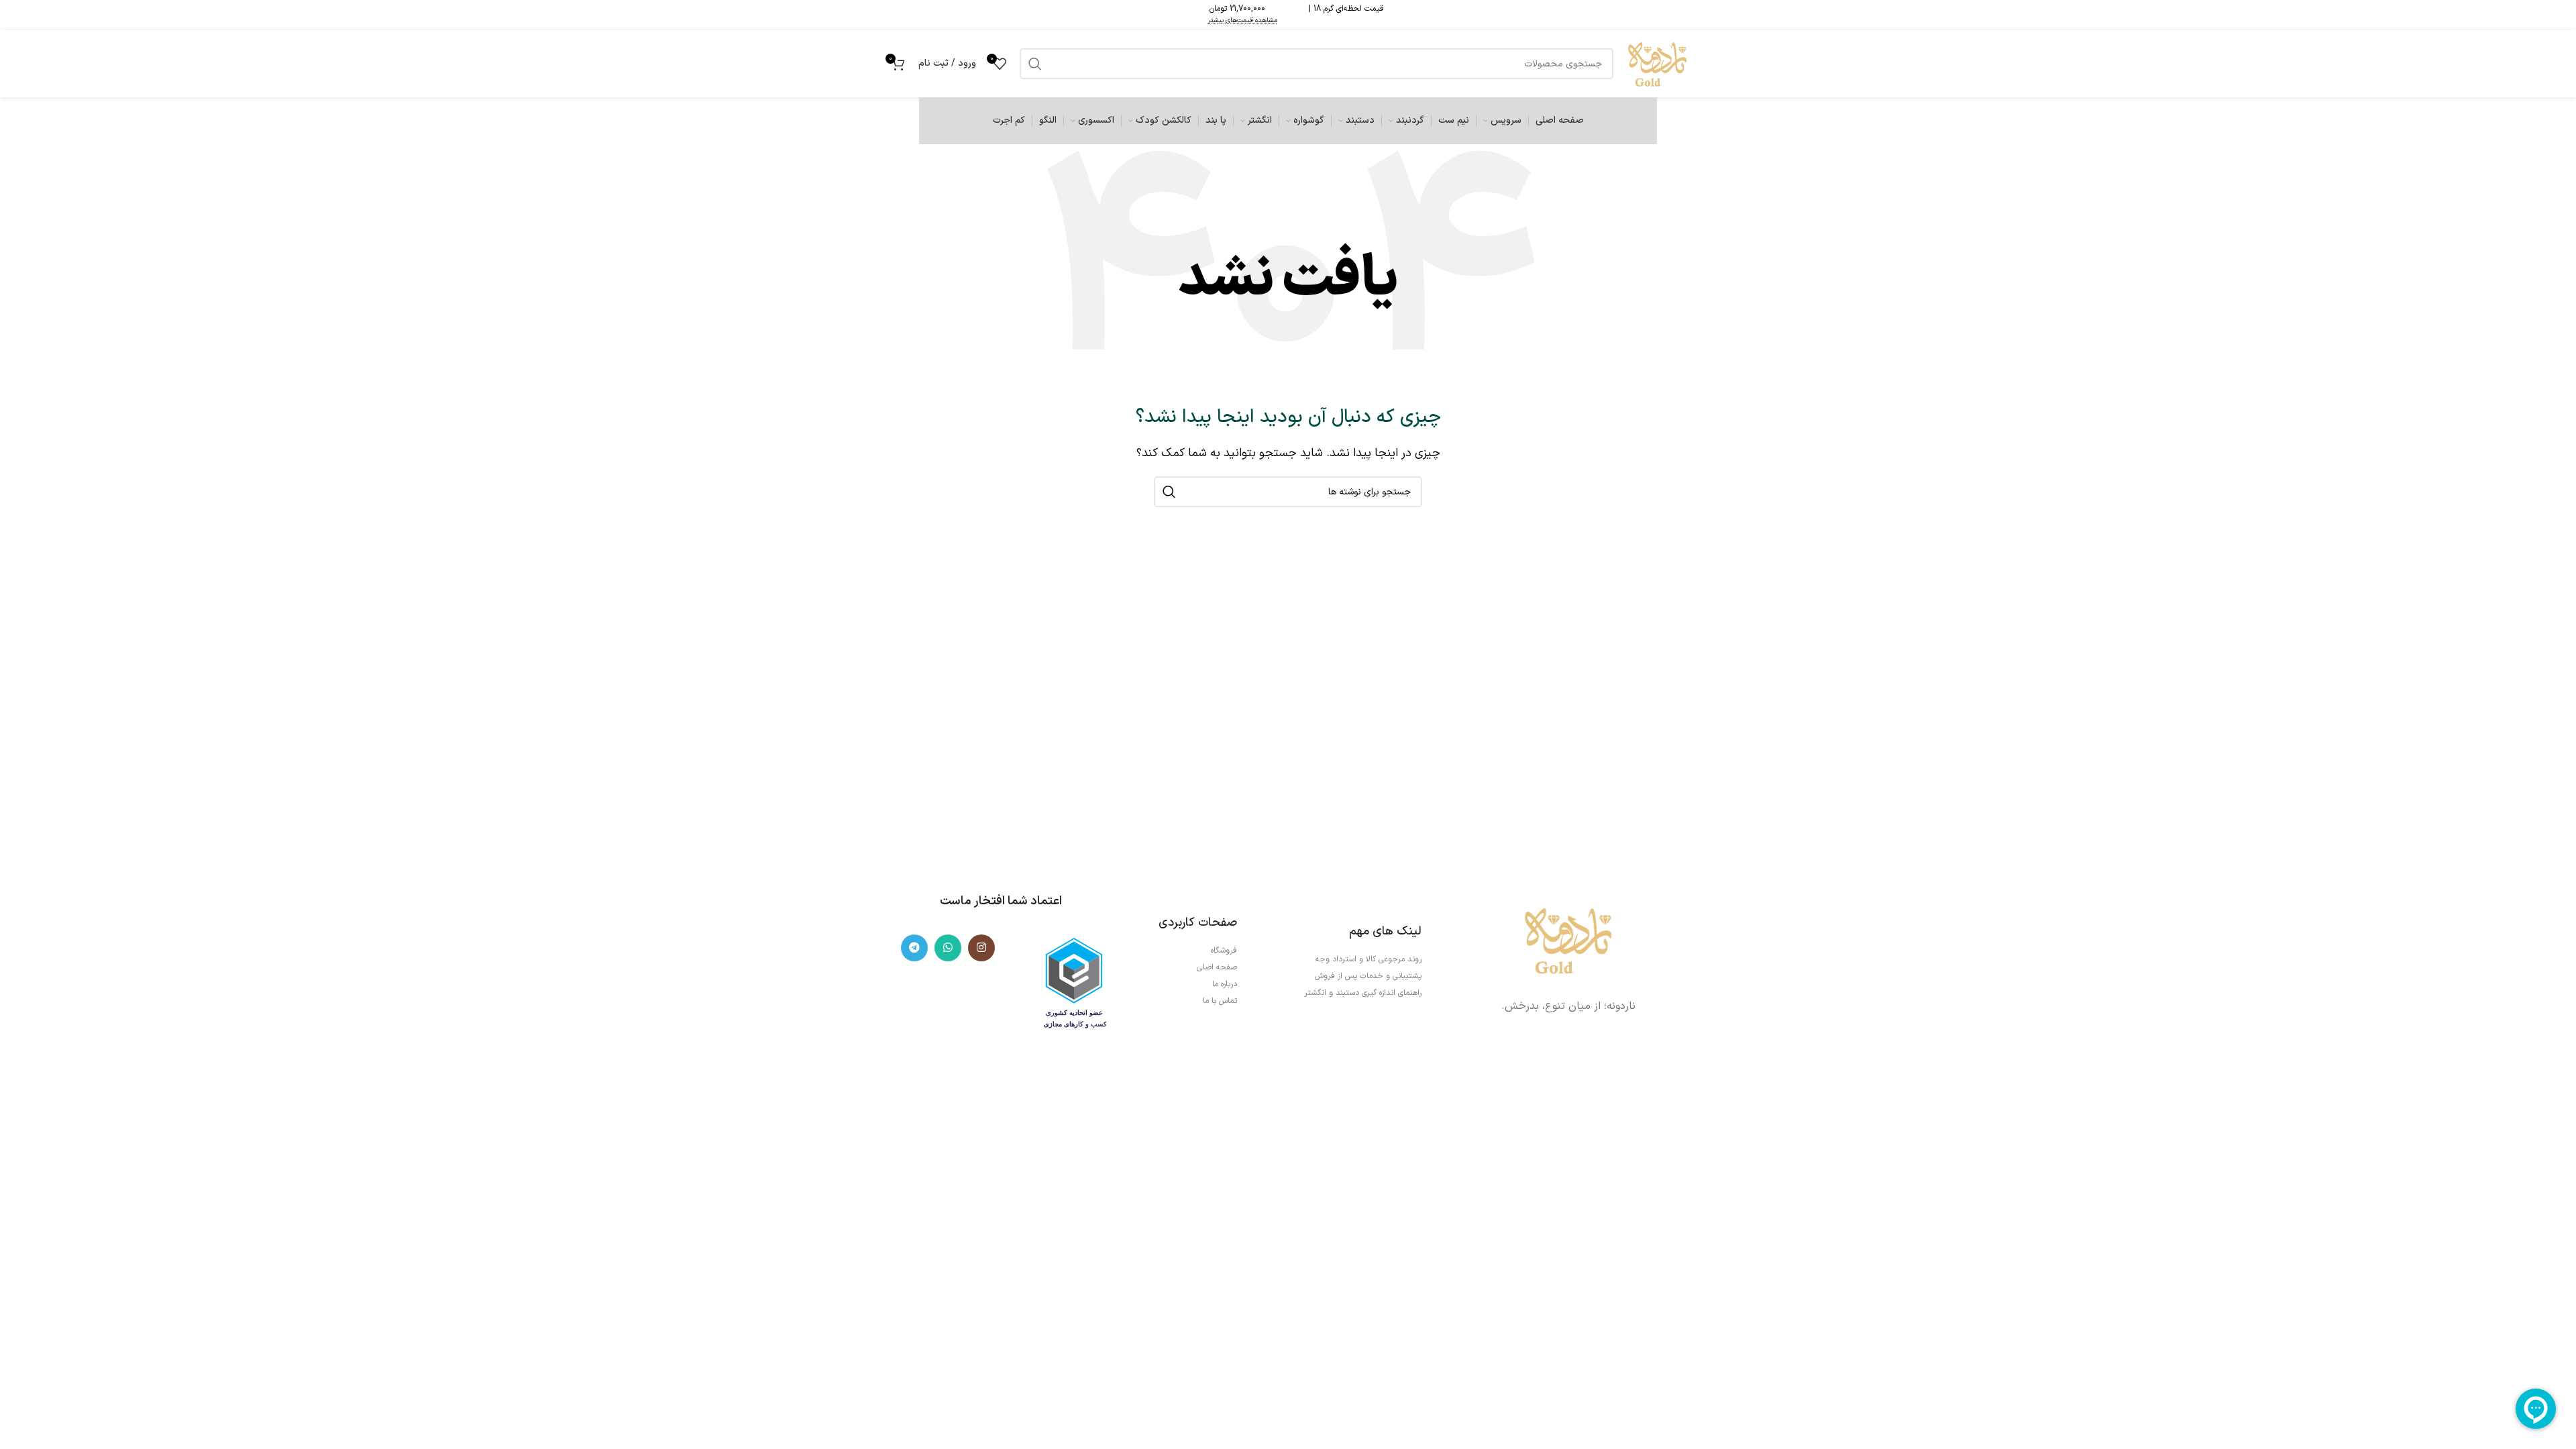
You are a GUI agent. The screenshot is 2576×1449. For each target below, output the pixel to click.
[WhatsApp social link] (948, 948)
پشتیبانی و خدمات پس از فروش (1368, 976)
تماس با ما (1220, 1001)
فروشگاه (1224, 951)
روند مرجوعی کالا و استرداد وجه (1368, 959)
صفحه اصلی (1217, 967)
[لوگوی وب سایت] (1657, 63)
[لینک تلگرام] (914, 948)
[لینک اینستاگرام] (981, 948)
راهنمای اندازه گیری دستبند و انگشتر (1363, 993)
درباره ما (1225, 984)
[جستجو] (1169, 492)
